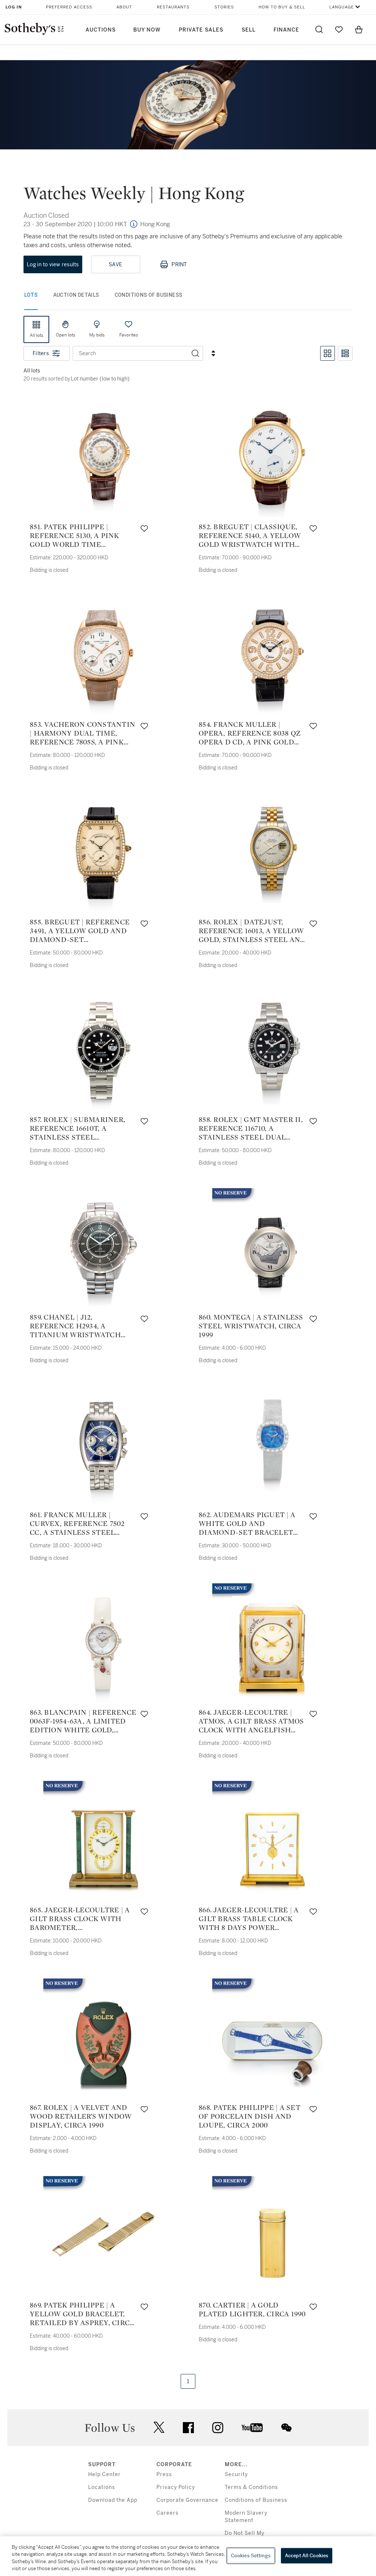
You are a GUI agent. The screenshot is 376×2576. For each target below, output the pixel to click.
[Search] (195, 353)
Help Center (104, 2474)
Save (115, 264)
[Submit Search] (319, 29)
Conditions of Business (256, 2500)
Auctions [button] (101, 30)
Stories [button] (224, 7)
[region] (188, 2556)
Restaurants (173, 7)
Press (164, 2474)
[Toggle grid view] (328, 353)
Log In (14, 7)
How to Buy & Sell (282, 7)
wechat (286, 2428)
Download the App (113, 2500)
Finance (286, 30)
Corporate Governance (187, 2500)
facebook (188, 2428)
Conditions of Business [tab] (149, 295)
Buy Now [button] (147, 30)
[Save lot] (144, 528)
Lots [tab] (31, 295)
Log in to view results (53, 264)
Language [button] (342, 7)
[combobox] (131, 353)
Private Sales (201, 30)
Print (179, 264)
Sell (249, 30)
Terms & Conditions (251, 2487)
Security (236, 2474)
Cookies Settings (251, 2556)
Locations (102, 2487)
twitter (159, 2427)
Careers (167, 2513)
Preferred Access (69, 7)
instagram (218, 2428)
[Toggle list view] (345, 353)
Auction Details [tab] (76, 295)
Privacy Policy (176, 2487)
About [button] (124, 7)
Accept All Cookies (307, 2556)
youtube (252, 2428)
